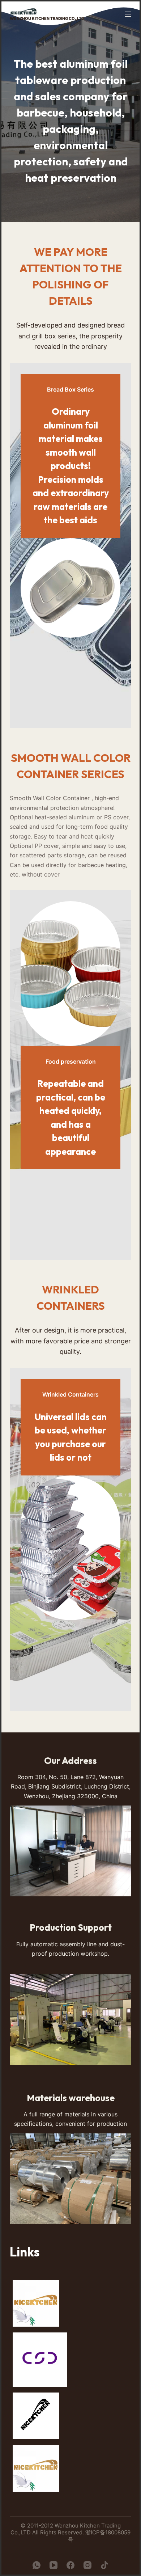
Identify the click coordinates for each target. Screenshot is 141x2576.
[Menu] (128, 14)
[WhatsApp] (37, 2565)
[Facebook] (70, 2565)
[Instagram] (87, 2565)
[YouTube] (54, 2565)
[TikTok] (104, 2565)
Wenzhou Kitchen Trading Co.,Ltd (47, 18)
